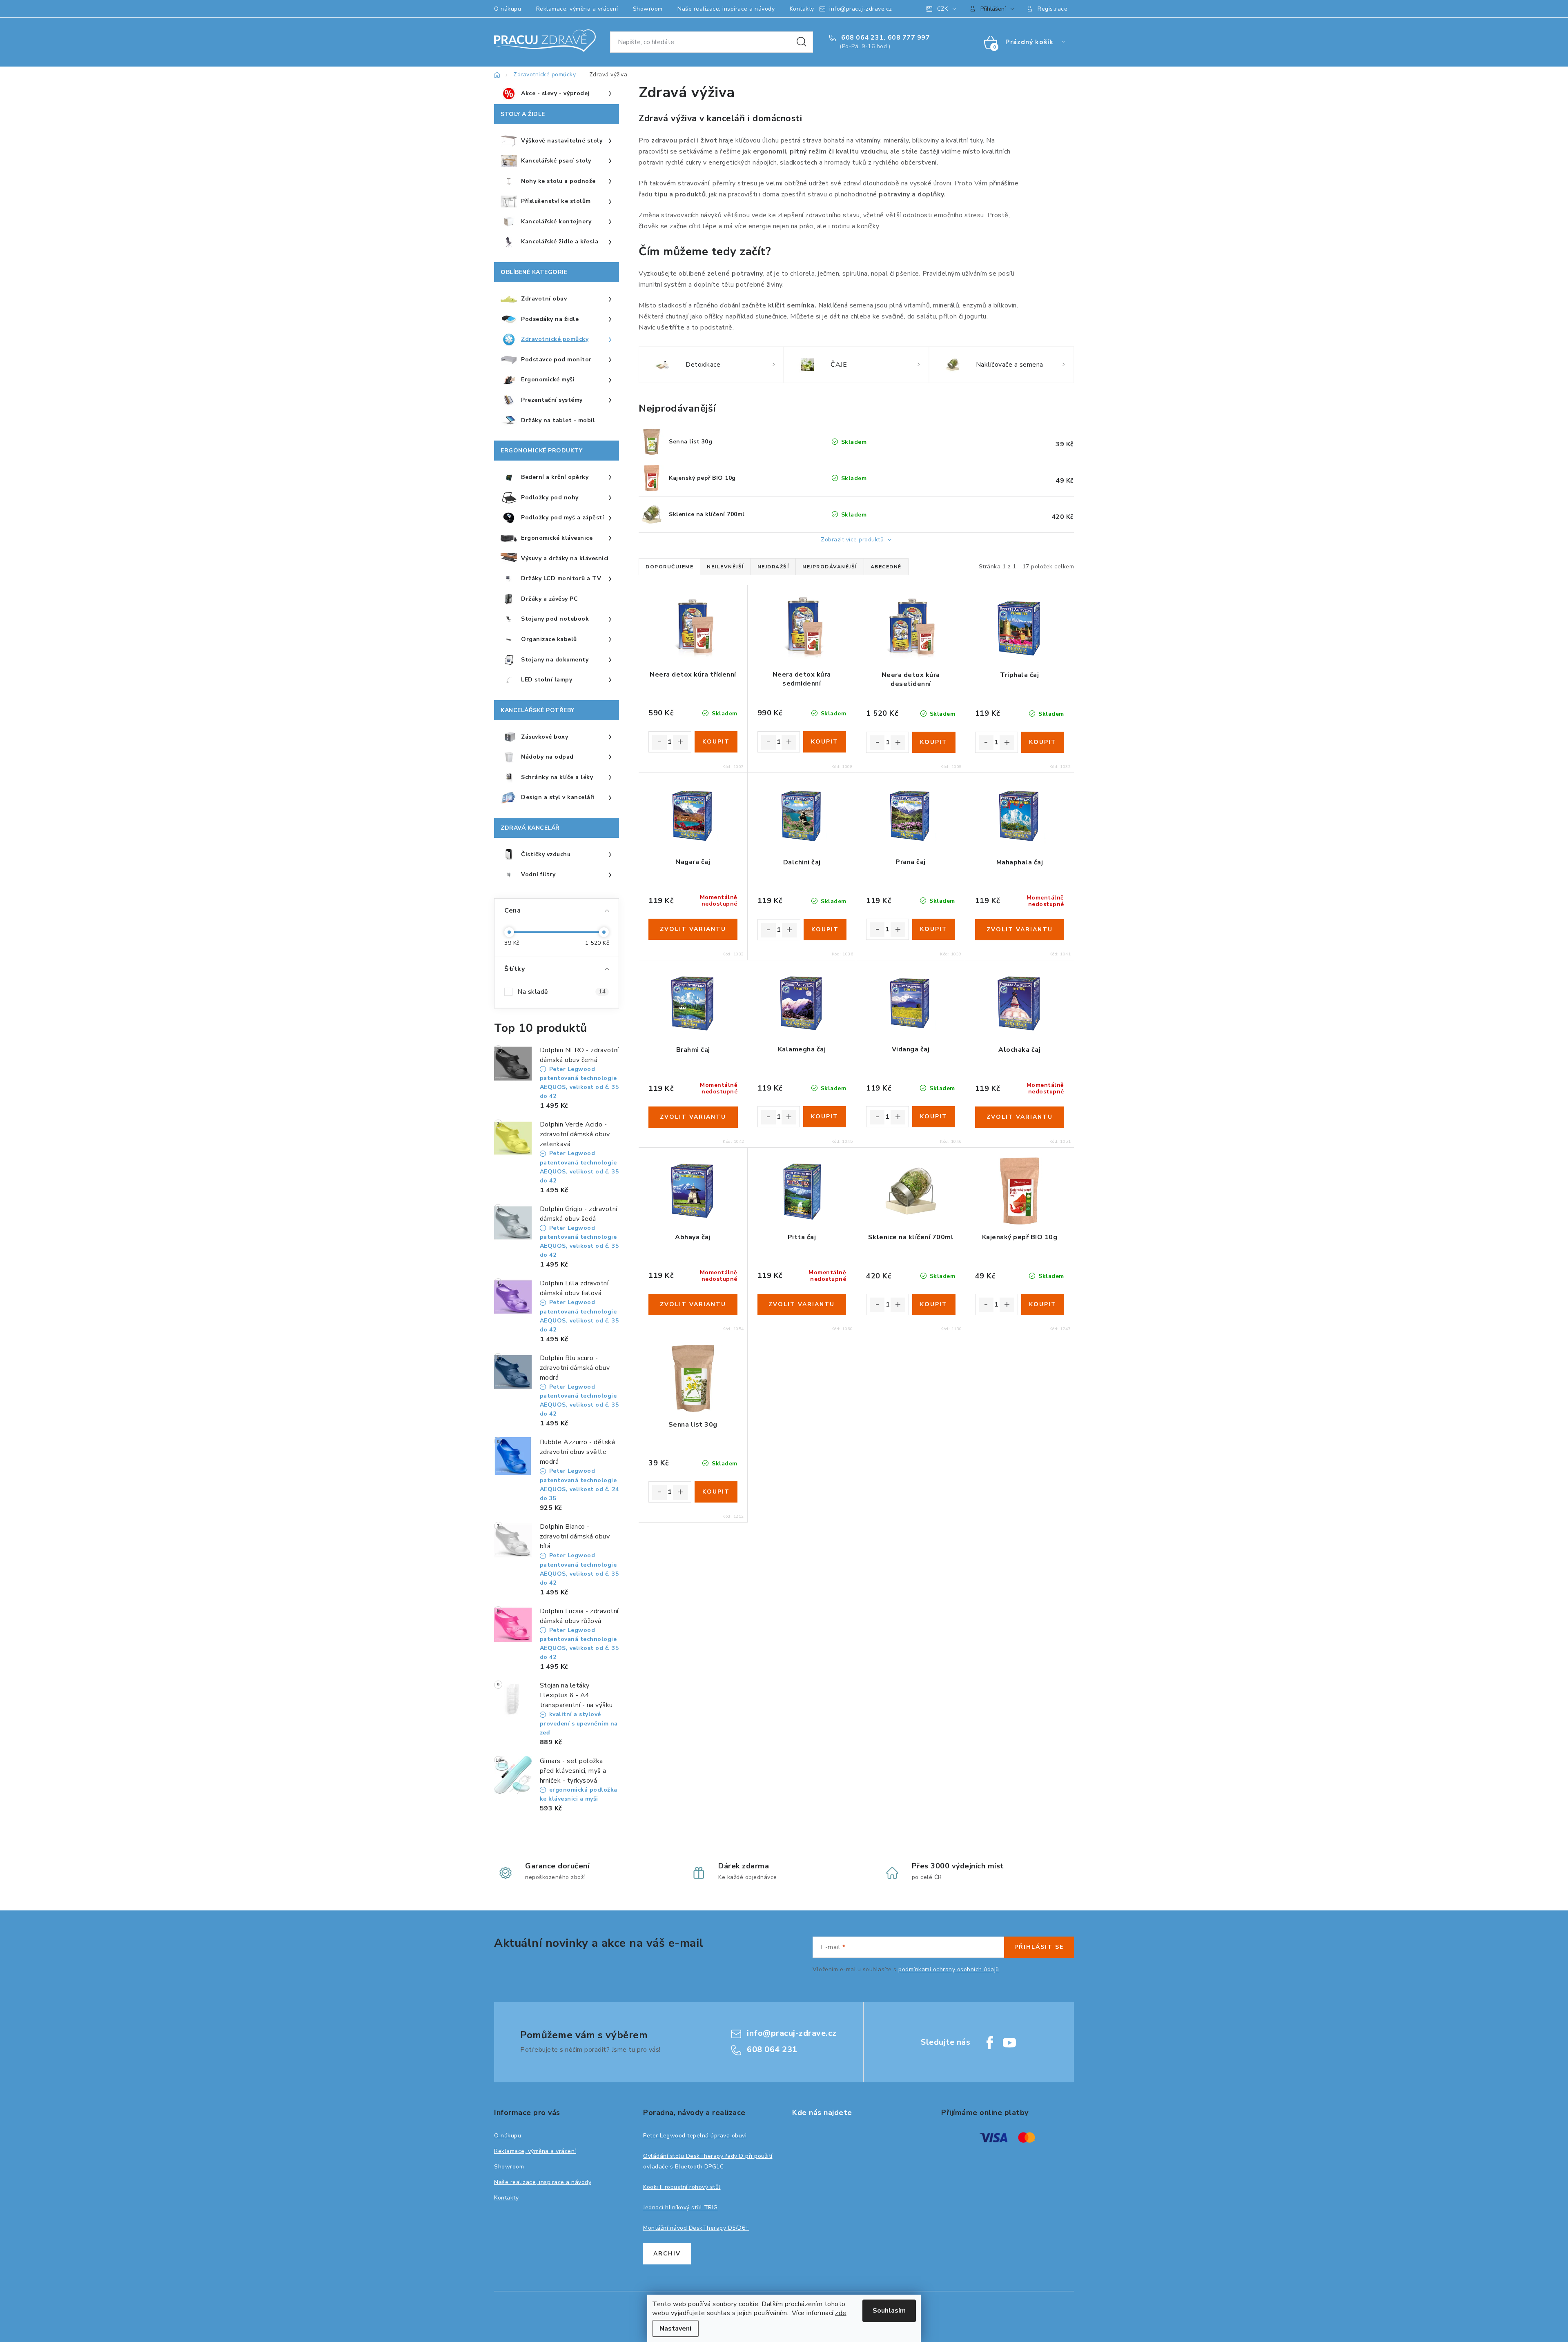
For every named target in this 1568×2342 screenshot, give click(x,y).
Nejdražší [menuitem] (773, 567)
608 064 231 (862, 38)
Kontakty (802, 9)
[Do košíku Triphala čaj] (1043, 742)
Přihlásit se (1039, 1947)
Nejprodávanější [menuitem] (830, 567)
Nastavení (675, 2329)
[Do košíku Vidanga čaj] (934, 1117)
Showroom (648, 9)
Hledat (802, 42)
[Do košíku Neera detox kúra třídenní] (716, 742)
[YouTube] (1009, 2043)
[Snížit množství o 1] (659, 742)
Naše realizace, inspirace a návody (726, 9)
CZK (942, 9)
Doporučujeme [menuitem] (669, 567)
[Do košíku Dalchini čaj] (825, 930)
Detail (693, 929)
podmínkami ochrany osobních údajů (949, 1969)
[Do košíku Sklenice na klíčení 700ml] (934, 1305)
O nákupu (508, 9)
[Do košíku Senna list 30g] (716, 1492)
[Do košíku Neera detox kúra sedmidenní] (825, 742)
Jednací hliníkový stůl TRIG (680, 2207)
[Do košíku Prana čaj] (934, 929)
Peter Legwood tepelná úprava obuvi (695, 2136)
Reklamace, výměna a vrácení (577, 9)
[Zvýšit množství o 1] (680, 742)
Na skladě (561, 992)
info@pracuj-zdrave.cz (861, 9)
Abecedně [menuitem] (886, 567)
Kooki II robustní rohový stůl (682, 2187)
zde (841, 2313)
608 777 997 (909, 38)
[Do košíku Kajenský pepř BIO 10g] (1043, 1305)
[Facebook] (990, 2043)
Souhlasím (889, 2311)
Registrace (1052, 9)
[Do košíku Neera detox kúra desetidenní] (934, 742)
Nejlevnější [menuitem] (725, 567)
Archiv (667, 2254)
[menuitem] (557, 94)
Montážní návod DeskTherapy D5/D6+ (696, 2228)
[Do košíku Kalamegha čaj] (825, 1117)
